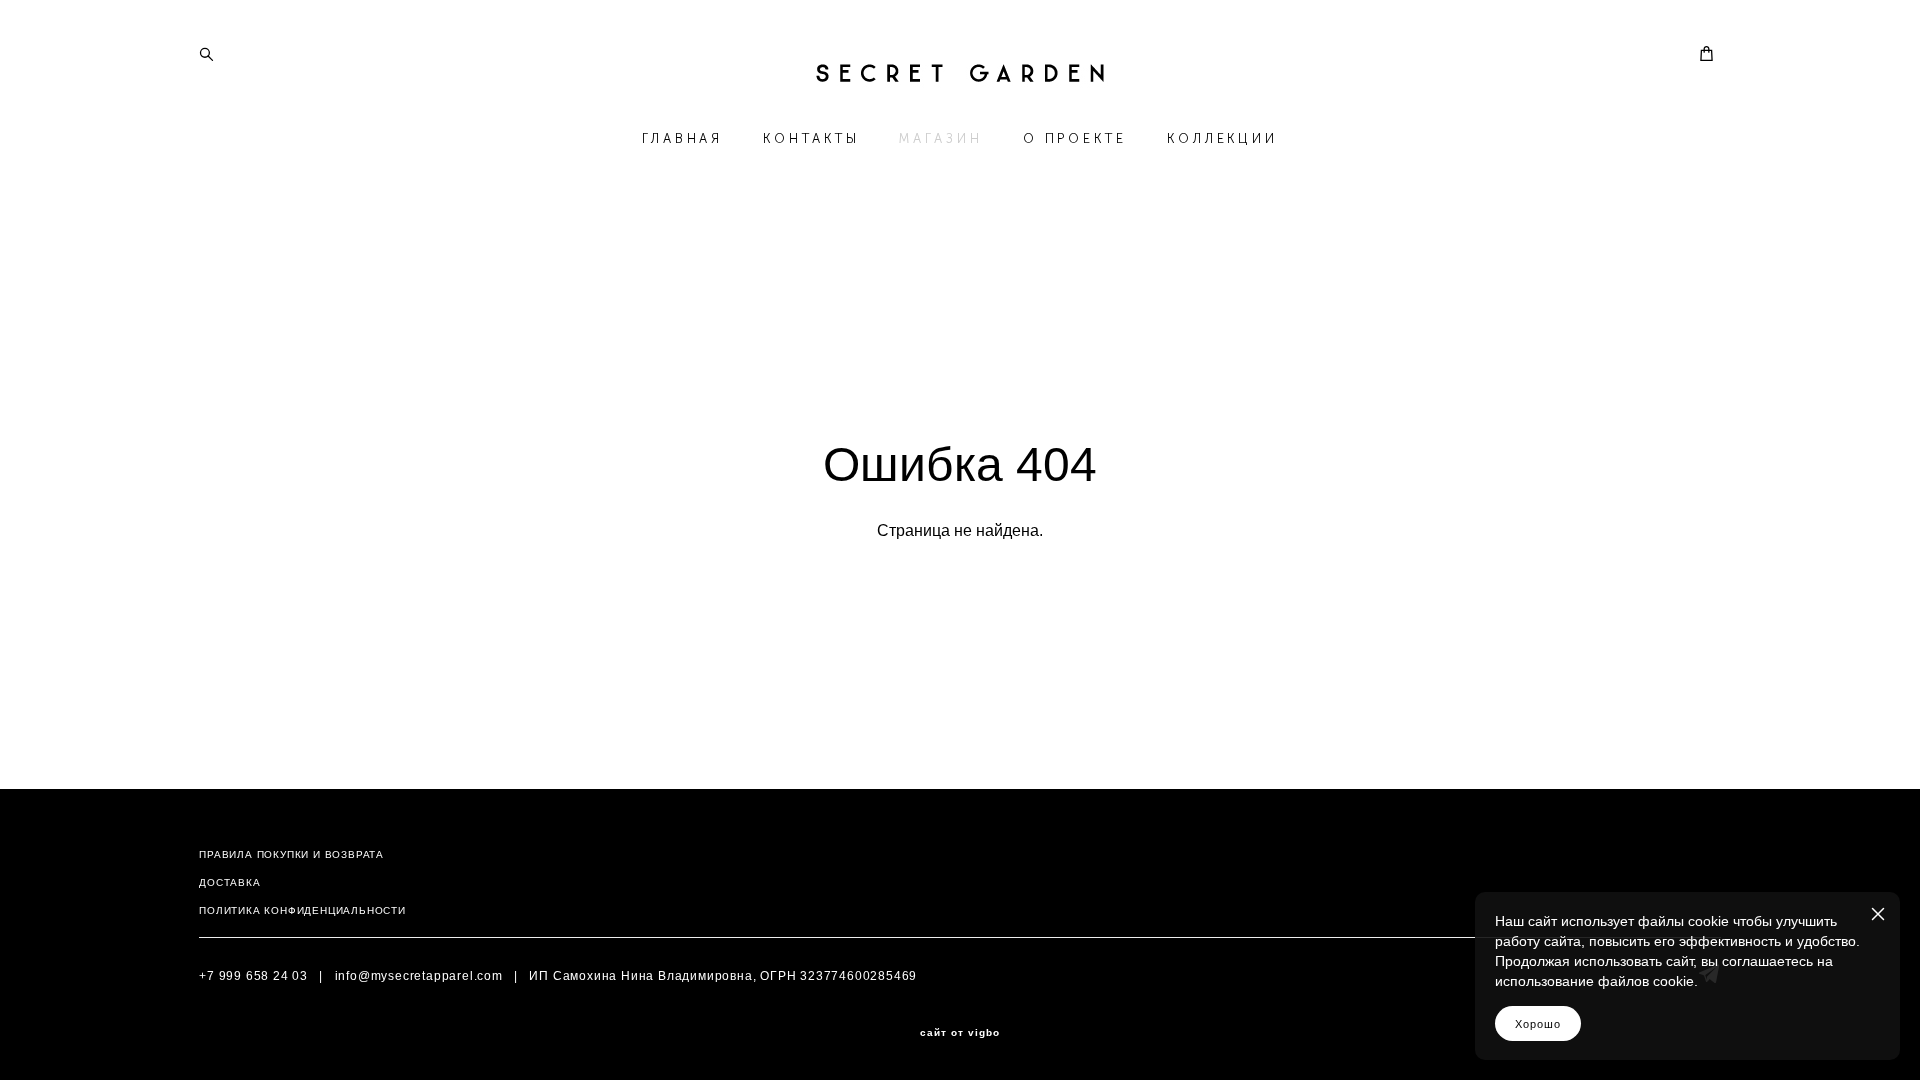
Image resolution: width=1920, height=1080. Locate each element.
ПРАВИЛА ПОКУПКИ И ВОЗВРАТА (291, 854)
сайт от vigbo (960, 1033)
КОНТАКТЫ (811, 138)
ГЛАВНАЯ (682, 138)
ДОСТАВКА (229, 882)
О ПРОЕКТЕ (1075, 138)
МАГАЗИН (940, 138)
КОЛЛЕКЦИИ (1222, 138)
